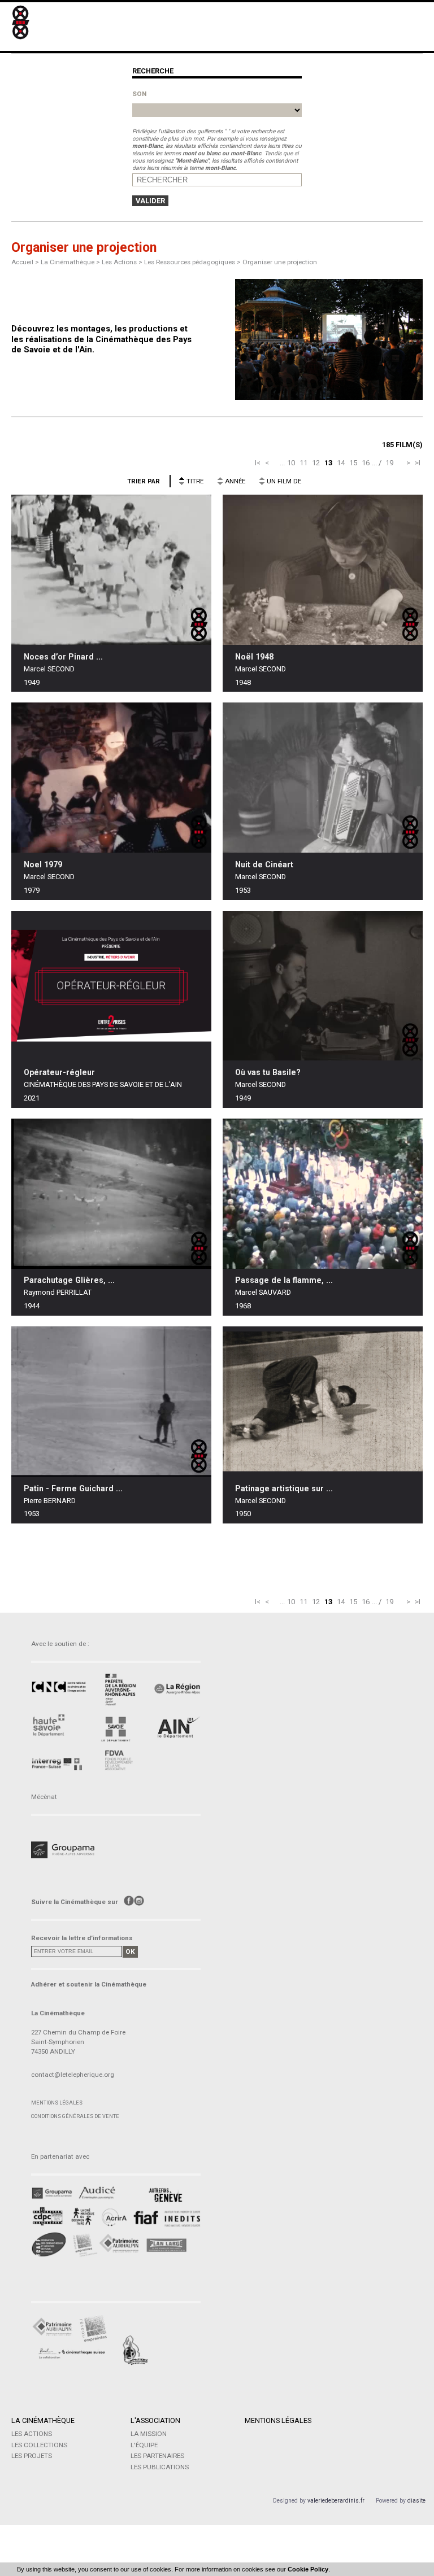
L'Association (155, 2420)
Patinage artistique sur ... (284, 1488)
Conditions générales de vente (75, 2116)
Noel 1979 (43, 865)
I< (258, 463)
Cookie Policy (308, 2569)
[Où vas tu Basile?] (323, 986)
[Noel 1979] (111, 778)
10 (291, 463)
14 (341, 463)
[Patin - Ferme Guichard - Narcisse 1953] (111, 1401)
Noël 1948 (254, 657)
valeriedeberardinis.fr (336, 2501)
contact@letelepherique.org (73, 2075)
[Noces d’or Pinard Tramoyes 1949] (111, 570)
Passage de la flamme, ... (284, 1280)
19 (389, 463)
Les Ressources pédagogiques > (193, 262)
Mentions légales (57, 2103)
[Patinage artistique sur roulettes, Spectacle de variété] (323, 1402)
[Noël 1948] (323, 570)
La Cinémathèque (43, 2420)
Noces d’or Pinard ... (63, 657)
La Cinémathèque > (71, 262)
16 (366, 463)
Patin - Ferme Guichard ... (73, 1488)
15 (353, 463)
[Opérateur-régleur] (111, 986)
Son (139, 94)
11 (303, 463)
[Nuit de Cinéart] (323, 778)
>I (418, 463)
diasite (416, 2501)
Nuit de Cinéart (264, 865)
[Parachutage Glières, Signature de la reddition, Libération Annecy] (111, 1194)
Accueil (22, 262)
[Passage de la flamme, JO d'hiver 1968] (323, 1194)
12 (316, 463)
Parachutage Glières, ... (69, 1280)
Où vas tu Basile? (268, 1072)
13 (328, 463)
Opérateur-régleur (59, 1072)
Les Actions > (123, 262)
